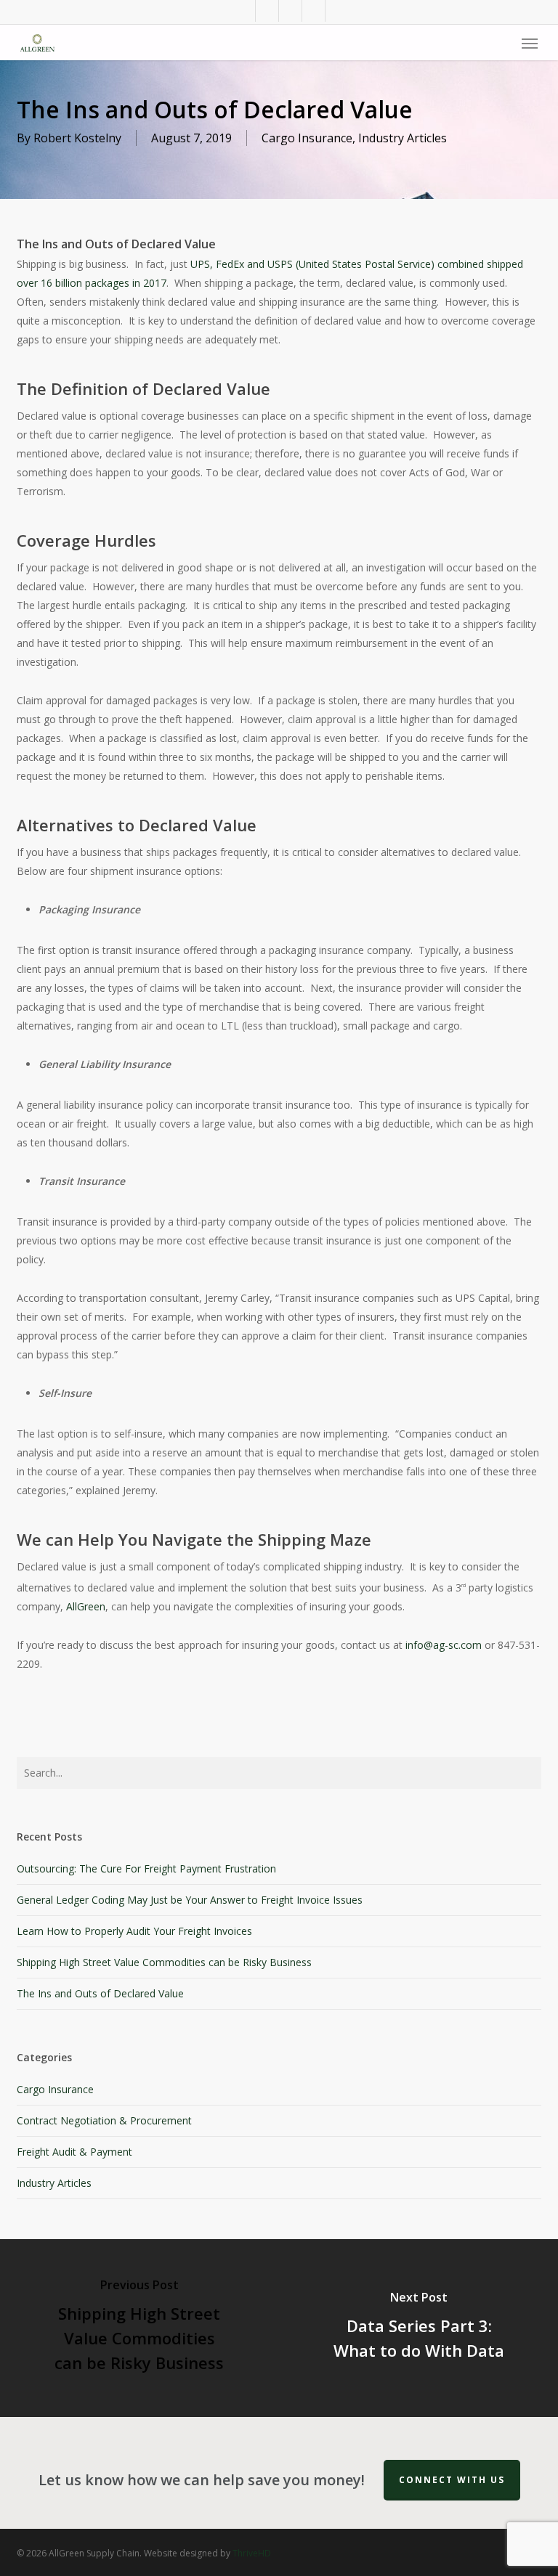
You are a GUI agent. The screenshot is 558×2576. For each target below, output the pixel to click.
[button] (530, 43)
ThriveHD (252, 2553)
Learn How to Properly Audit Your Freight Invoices (134, 1931)
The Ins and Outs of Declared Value (100, 1993)
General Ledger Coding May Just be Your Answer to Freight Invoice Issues (190, 1900)
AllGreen (86, 1606)
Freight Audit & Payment (74, 2152)
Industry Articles (403, 138)
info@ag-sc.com (444, 1645)
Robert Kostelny (77, 138)
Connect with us (452, 2480)
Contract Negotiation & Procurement (104, 2120)
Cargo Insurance (307, 138)
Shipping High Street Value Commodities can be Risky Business (164, 1962)
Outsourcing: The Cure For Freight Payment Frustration (146, 1868)
